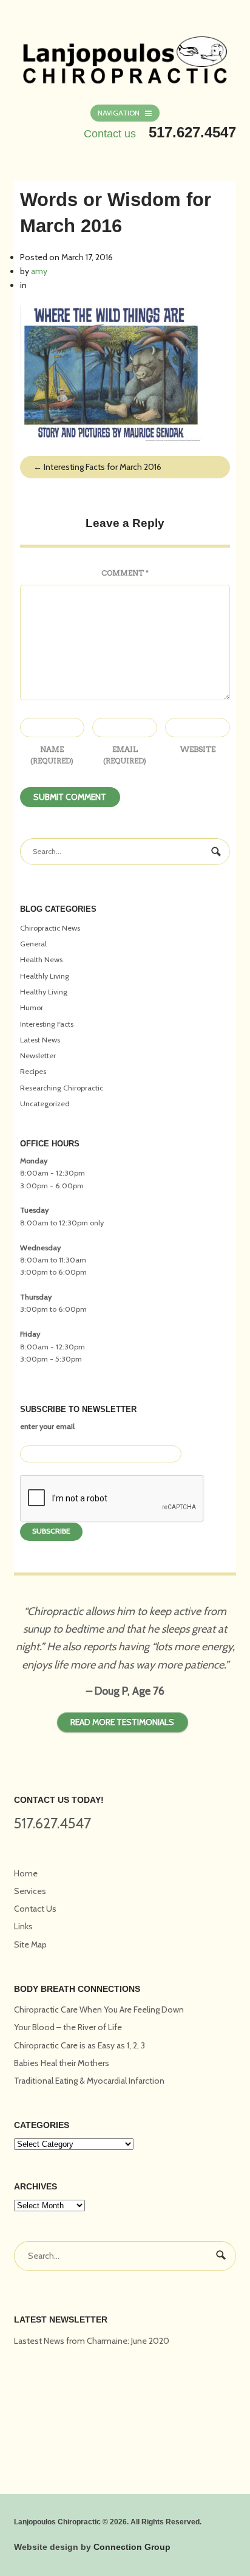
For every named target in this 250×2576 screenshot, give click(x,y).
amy (39, 271)
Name (52, 755)
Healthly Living (45, 976)
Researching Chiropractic (62, 1088)
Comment (125, 573)
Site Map (30, 1944)
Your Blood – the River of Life (68, 2027)
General (33, 944)
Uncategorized (45, 1104)
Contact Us (35, 1909)
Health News (41, 959)
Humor (32, 1007)
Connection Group (132, 2547)
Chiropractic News (50, 928)
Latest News (40, 1040)
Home (26, 1873)
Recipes (33, 1071)
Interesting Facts (47, 1024)
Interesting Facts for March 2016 (97, 467)
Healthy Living (44, 992)
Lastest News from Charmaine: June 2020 (92, 2341)
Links (23, 1926)
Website (198, 749)
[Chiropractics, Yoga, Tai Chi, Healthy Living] (125, 53)
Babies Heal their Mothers (62, 2063)
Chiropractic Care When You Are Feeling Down (99, 2009)
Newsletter (38, 1056)
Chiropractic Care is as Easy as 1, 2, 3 (79, 2045)
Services (30, 1891)
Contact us (110, 134)
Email (125, 755)
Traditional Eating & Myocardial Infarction (89, 2081)
